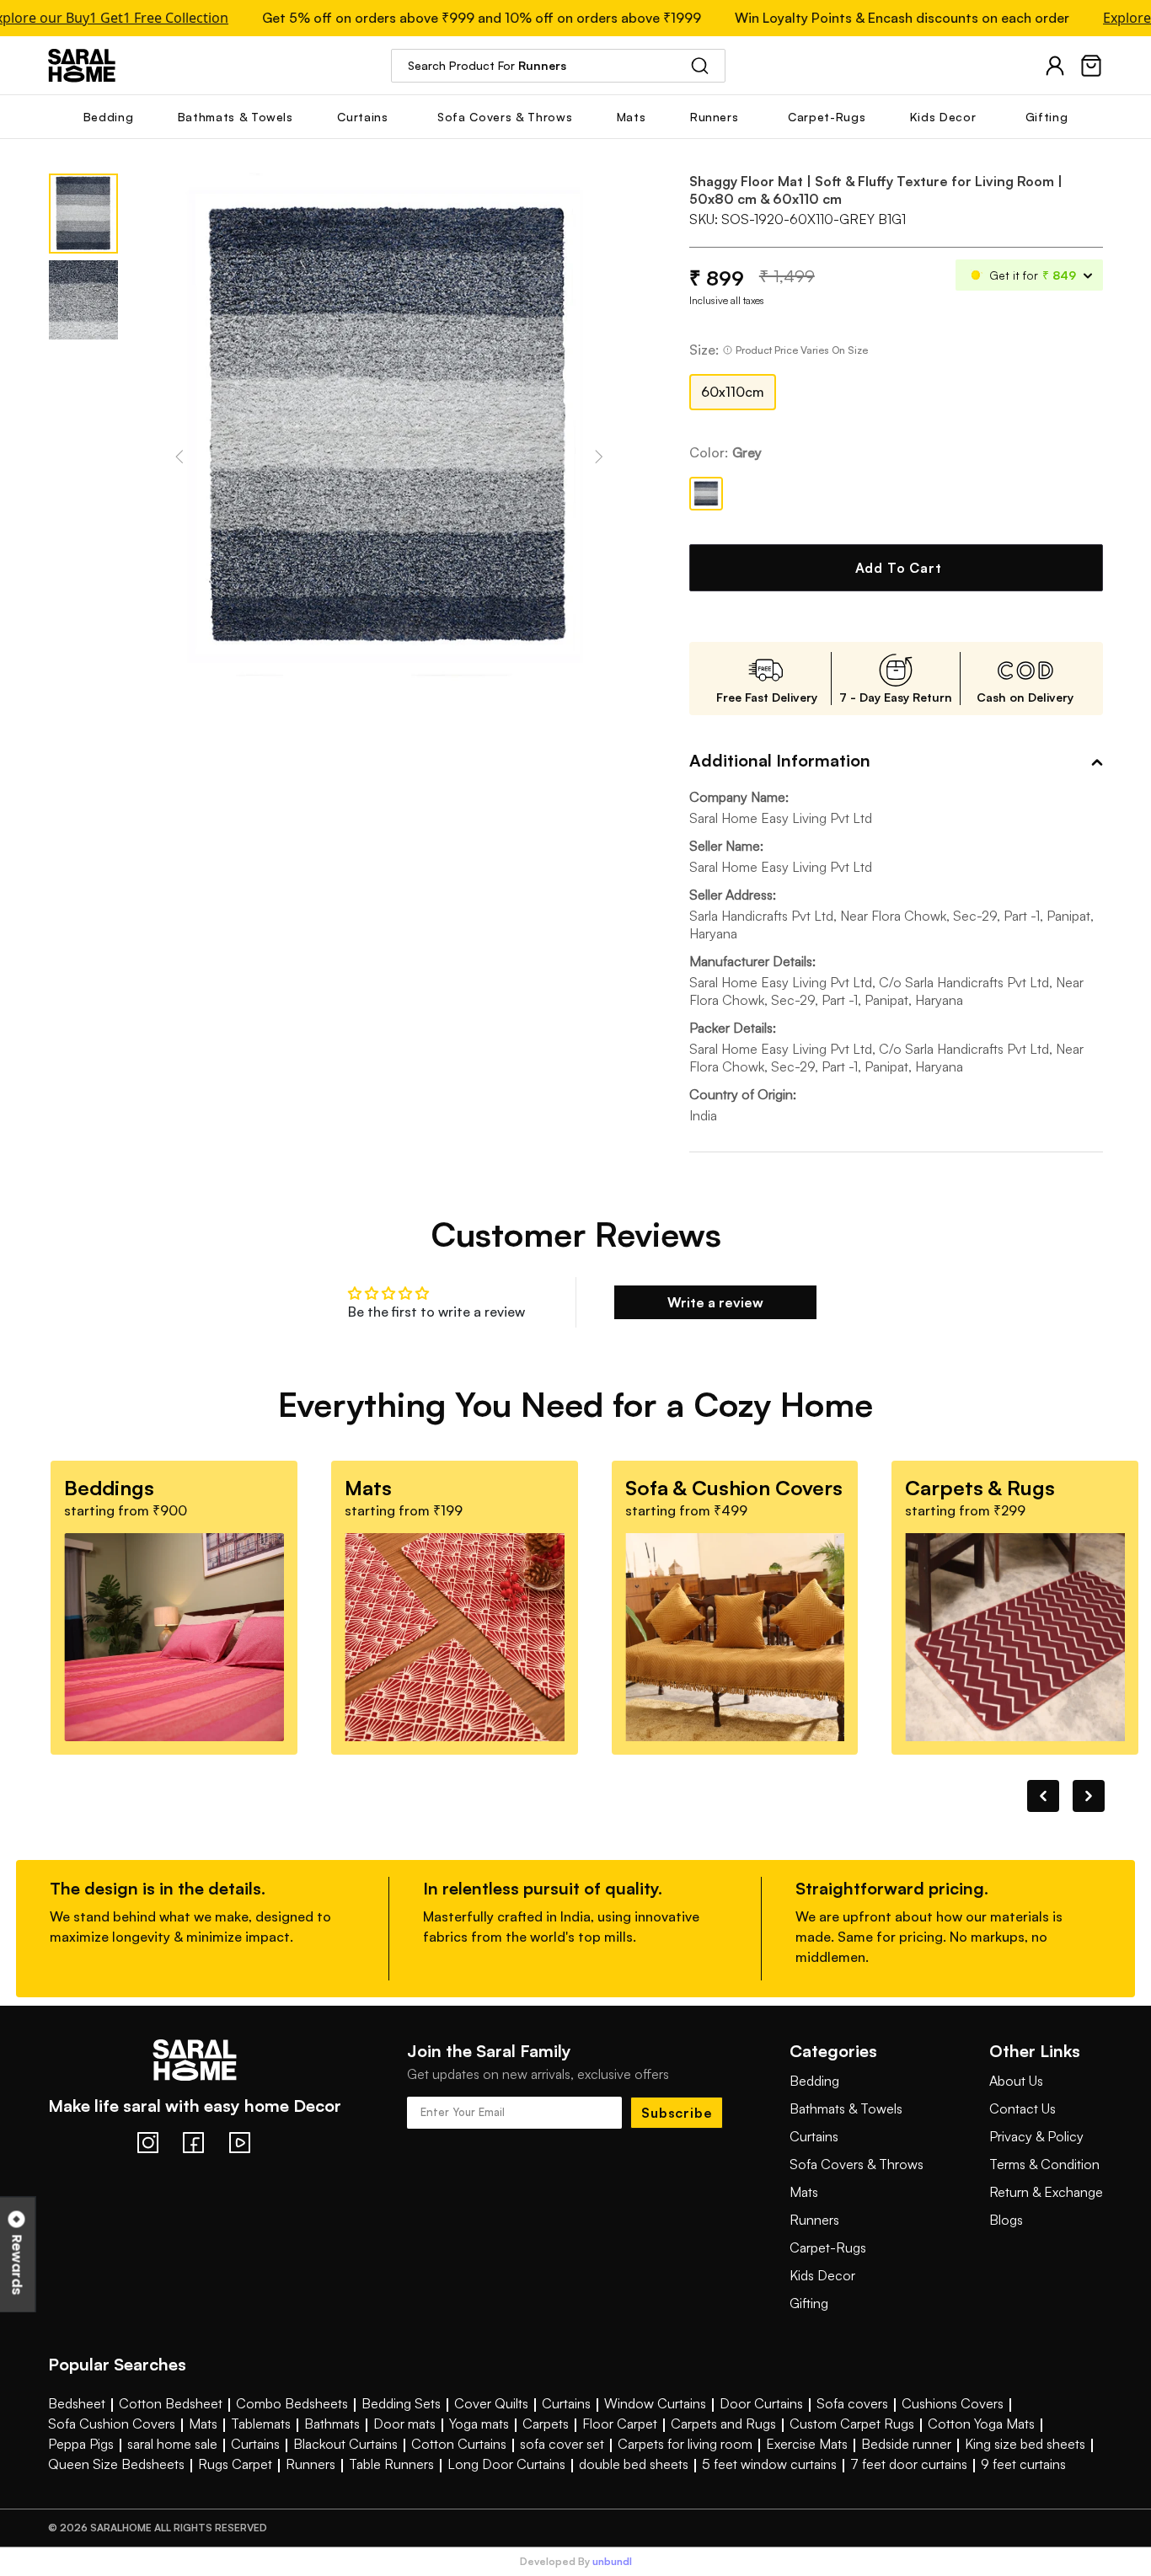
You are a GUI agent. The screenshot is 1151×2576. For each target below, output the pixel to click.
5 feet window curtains (769, 2464)
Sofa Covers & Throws (857, 2164)
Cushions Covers (953, 2403)
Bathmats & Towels (846, 2108)
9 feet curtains (1023, 2464)
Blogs (1006, 2220)
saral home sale (172, 2444)
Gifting (809, 2303)
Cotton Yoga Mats (981, 2424)
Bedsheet (77, 2403)
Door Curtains (761, 2403)
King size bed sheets (1025, 2444)
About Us (1016, 2081)
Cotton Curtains (459, 2444)
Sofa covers (852, 2403)
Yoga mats (479, 2424)
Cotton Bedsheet (171, 2403)
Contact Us (1023, 2108)
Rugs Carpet (235, 2464)
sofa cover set (562, 2444)
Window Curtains (655, 2403)
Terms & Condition (1044, 2164)
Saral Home (82, 65)
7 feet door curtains (909, 2464)
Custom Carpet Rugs (852, 2424)
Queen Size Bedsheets (116, 2464)
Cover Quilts (491, 2403)
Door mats (404, 2424)
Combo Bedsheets (292, 2403)
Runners (814, 2220)
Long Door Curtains (506, 2464)
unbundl (612, 2562)
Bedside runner (906, 2444)
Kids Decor (822, 2275)
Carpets (546, 2424)
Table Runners (391, 2464)
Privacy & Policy (1036, 2136)
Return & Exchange (1046, 2192)
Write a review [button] (715, 1302)
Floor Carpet (620, 2424)
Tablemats (261, 2424)
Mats (804, 2192)
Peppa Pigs (81, 2444)
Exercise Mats (807, 2444)
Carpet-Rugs (828, 2247)
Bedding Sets (401, 2403)
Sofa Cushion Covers (112, 2424)
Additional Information (780, 760)
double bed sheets (634, 2464)
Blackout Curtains (345, 2444)
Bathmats (332, 2424)
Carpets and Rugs (723, 2424)
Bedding (814, 2081)
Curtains (814, 2136)
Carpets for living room (685, 2444)
